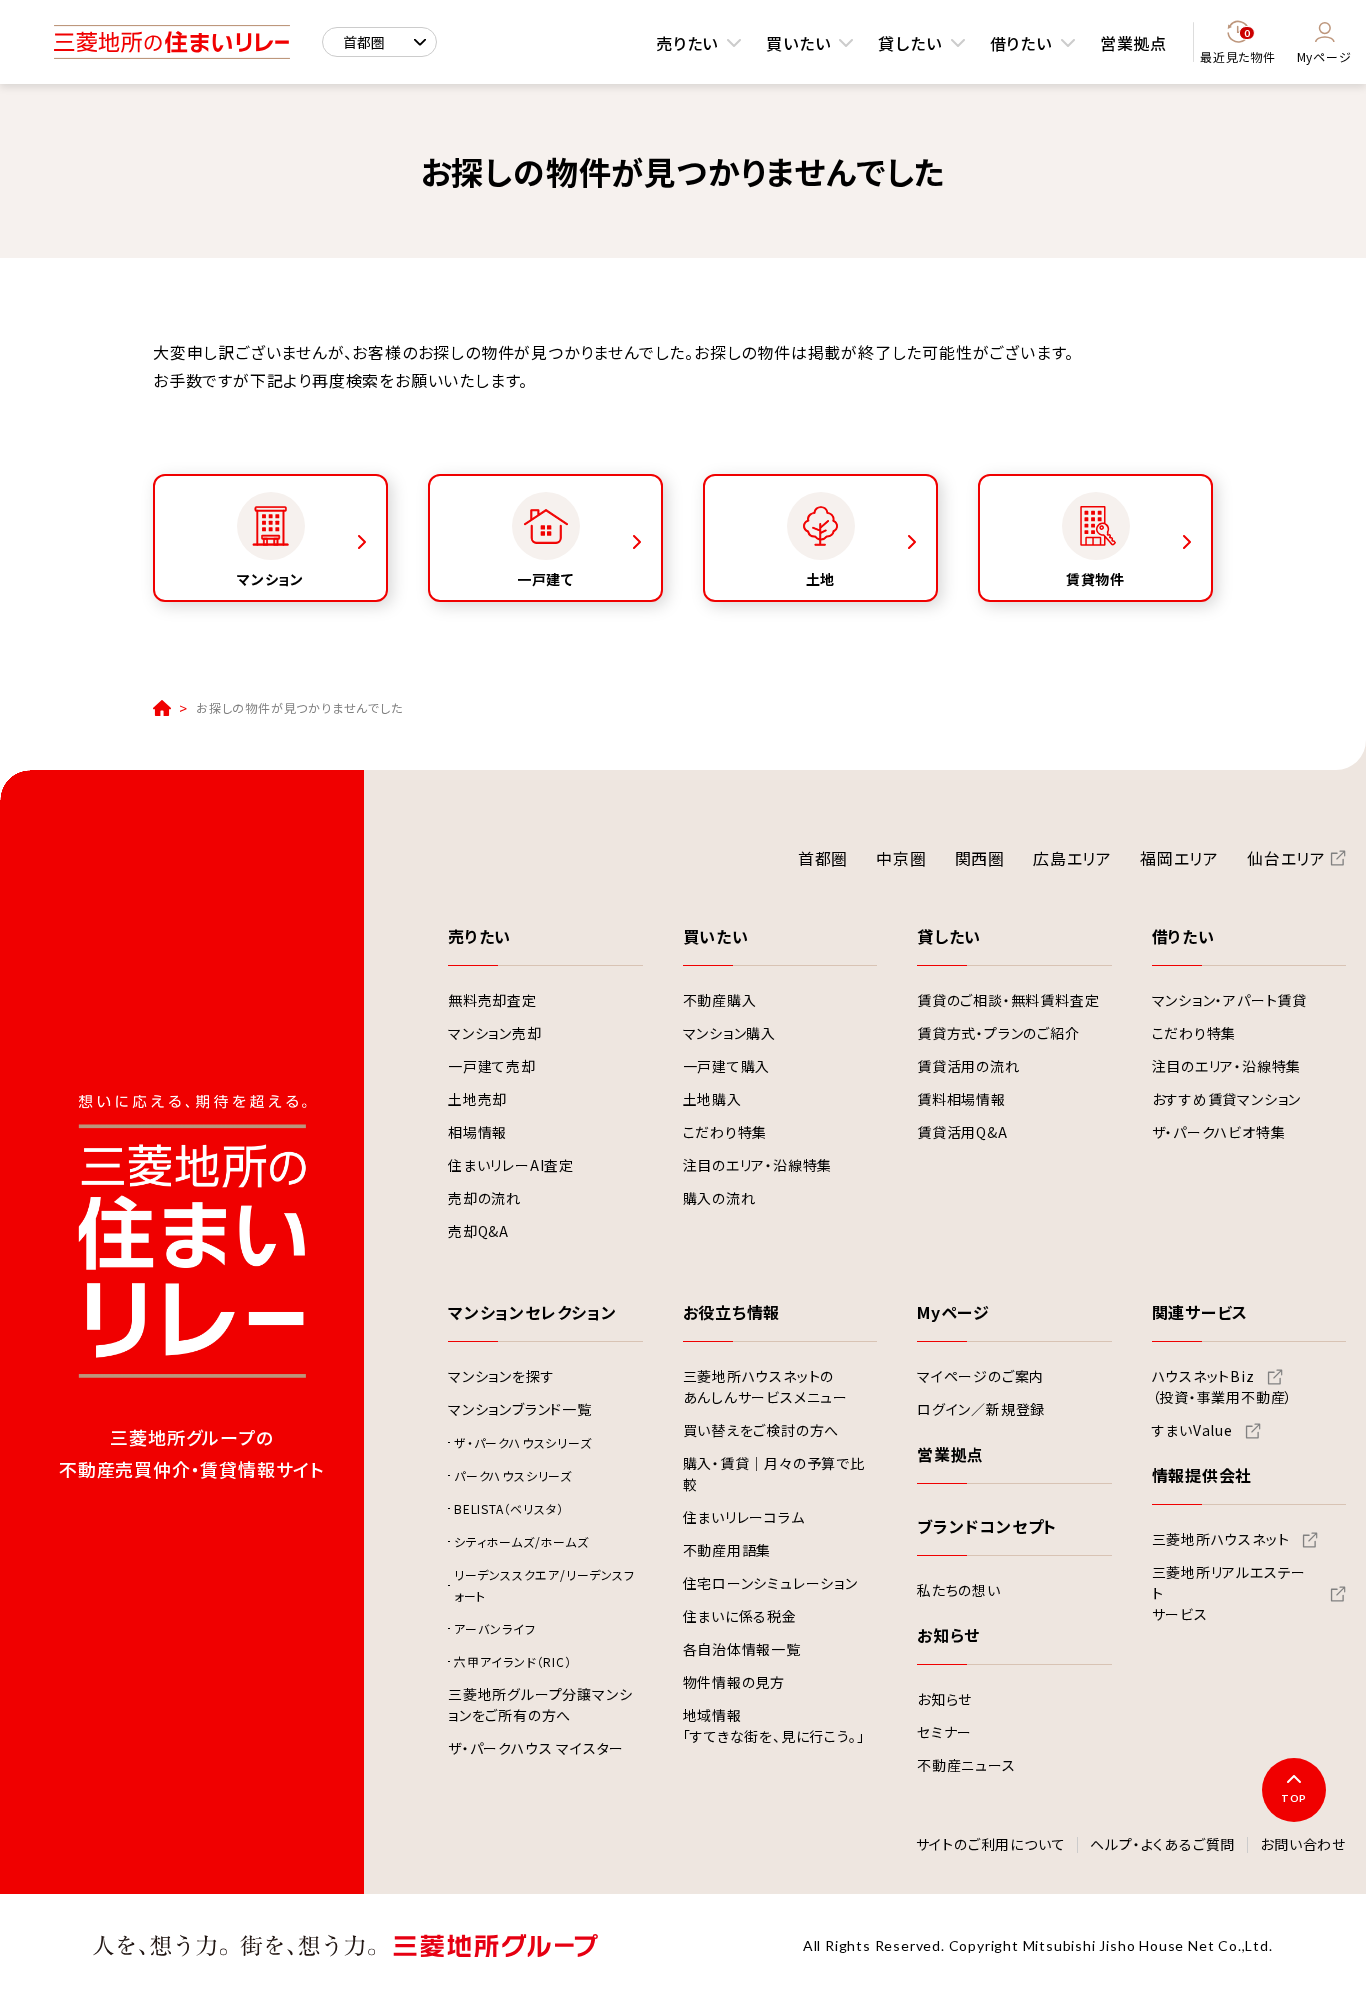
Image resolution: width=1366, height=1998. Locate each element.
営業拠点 (1133, 43)
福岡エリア (1179, 858)
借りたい (1021, 43)
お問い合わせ (1303, 1845)
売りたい (687, 43)
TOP (1294, 1798)
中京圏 (901, 858)
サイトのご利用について (991, 1845)
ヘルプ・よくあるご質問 (1162, 1845)
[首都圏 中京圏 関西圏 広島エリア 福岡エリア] (379, 42)
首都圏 (823, 858)
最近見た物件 (1238, 46)
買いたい (798, 43)
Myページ (1324, 56)
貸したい (909, 43)
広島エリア (1072, 858)
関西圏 (980, 858)
